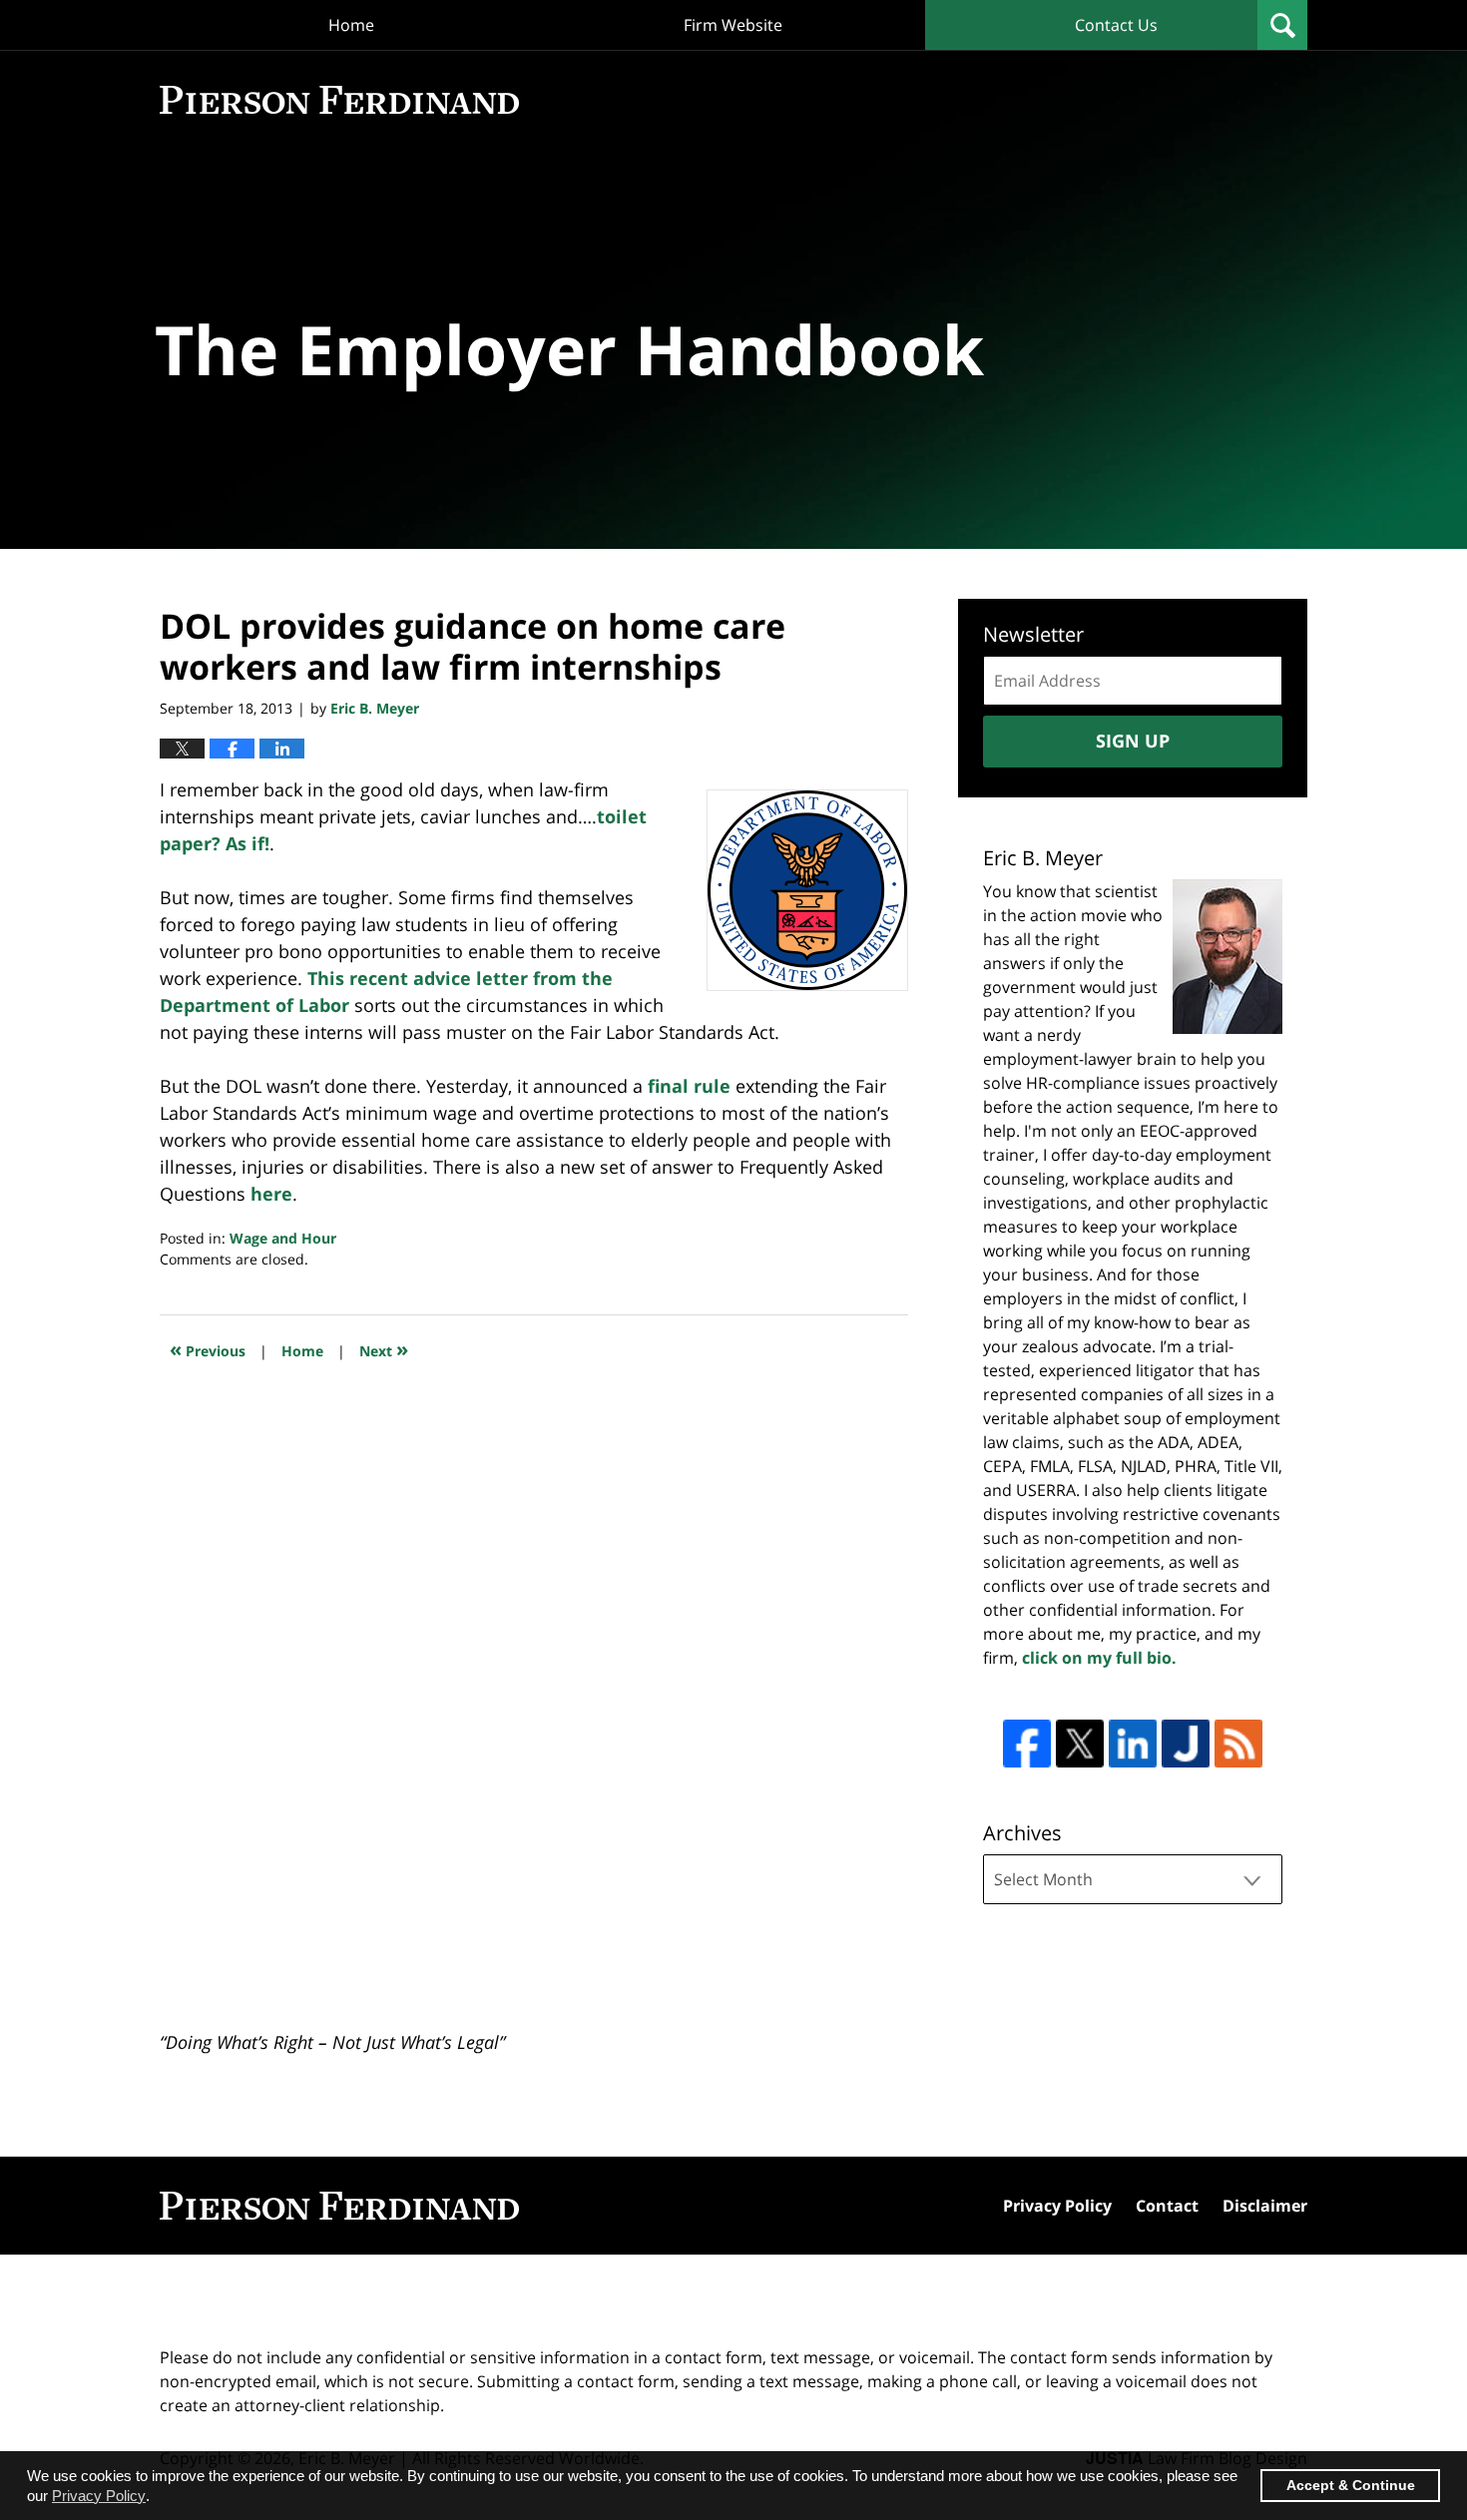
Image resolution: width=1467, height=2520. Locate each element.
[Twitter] (1080, 1744)
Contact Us (1116, 25)
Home (351, 25)
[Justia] (1186, 1744)
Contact (1167, 2206)
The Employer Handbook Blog (339, 100)
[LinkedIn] (1133, 1744)
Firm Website (733, 25)
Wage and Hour (283, 1238)
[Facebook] (1027, 1744)
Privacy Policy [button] (99, 2496)
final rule (689, 1086)
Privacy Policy (1057, 2206)
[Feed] (1238, 1744)
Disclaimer (1265, 2206)
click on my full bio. (1099, 1658)
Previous (208, 1349)
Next (384, 1349)
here (271, 1194)
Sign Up (1133, 741)
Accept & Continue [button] (1351, 2486)
